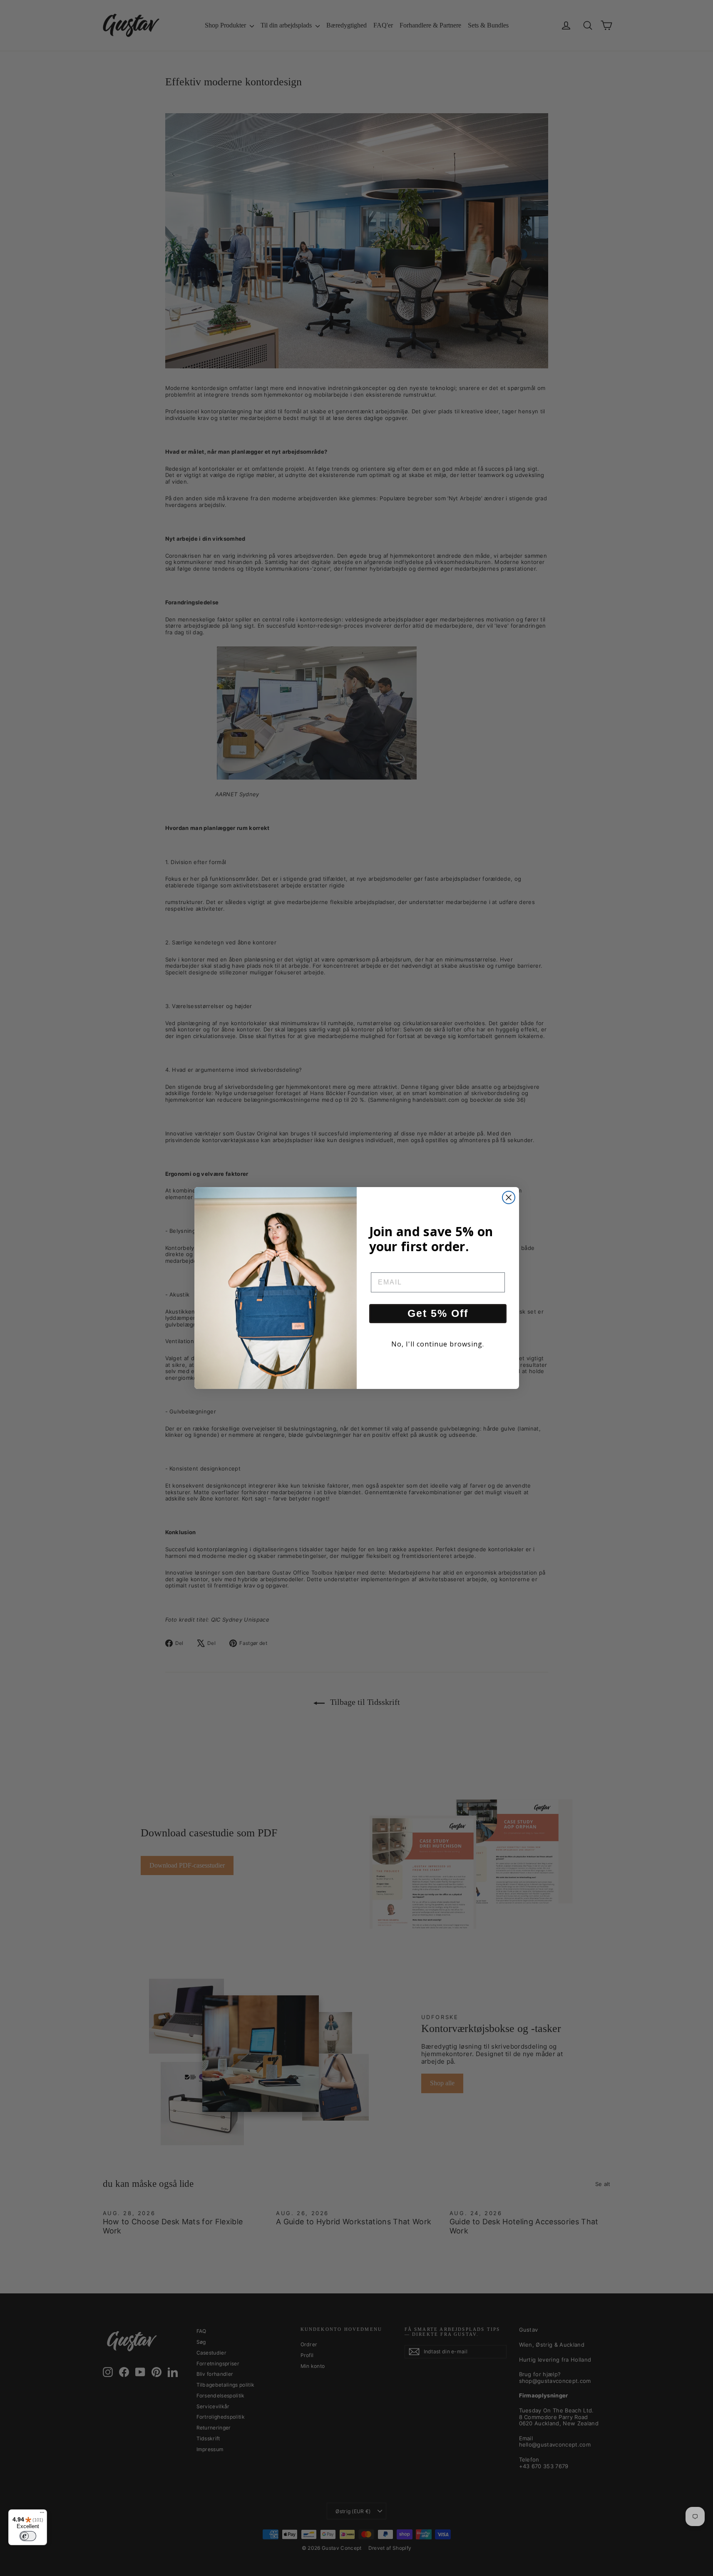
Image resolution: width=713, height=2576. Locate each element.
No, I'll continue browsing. (438, 1344)
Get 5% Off (438, 1313)
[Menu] (42, 2514)
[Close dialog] (509, 1197)
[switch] (28, 2536)
